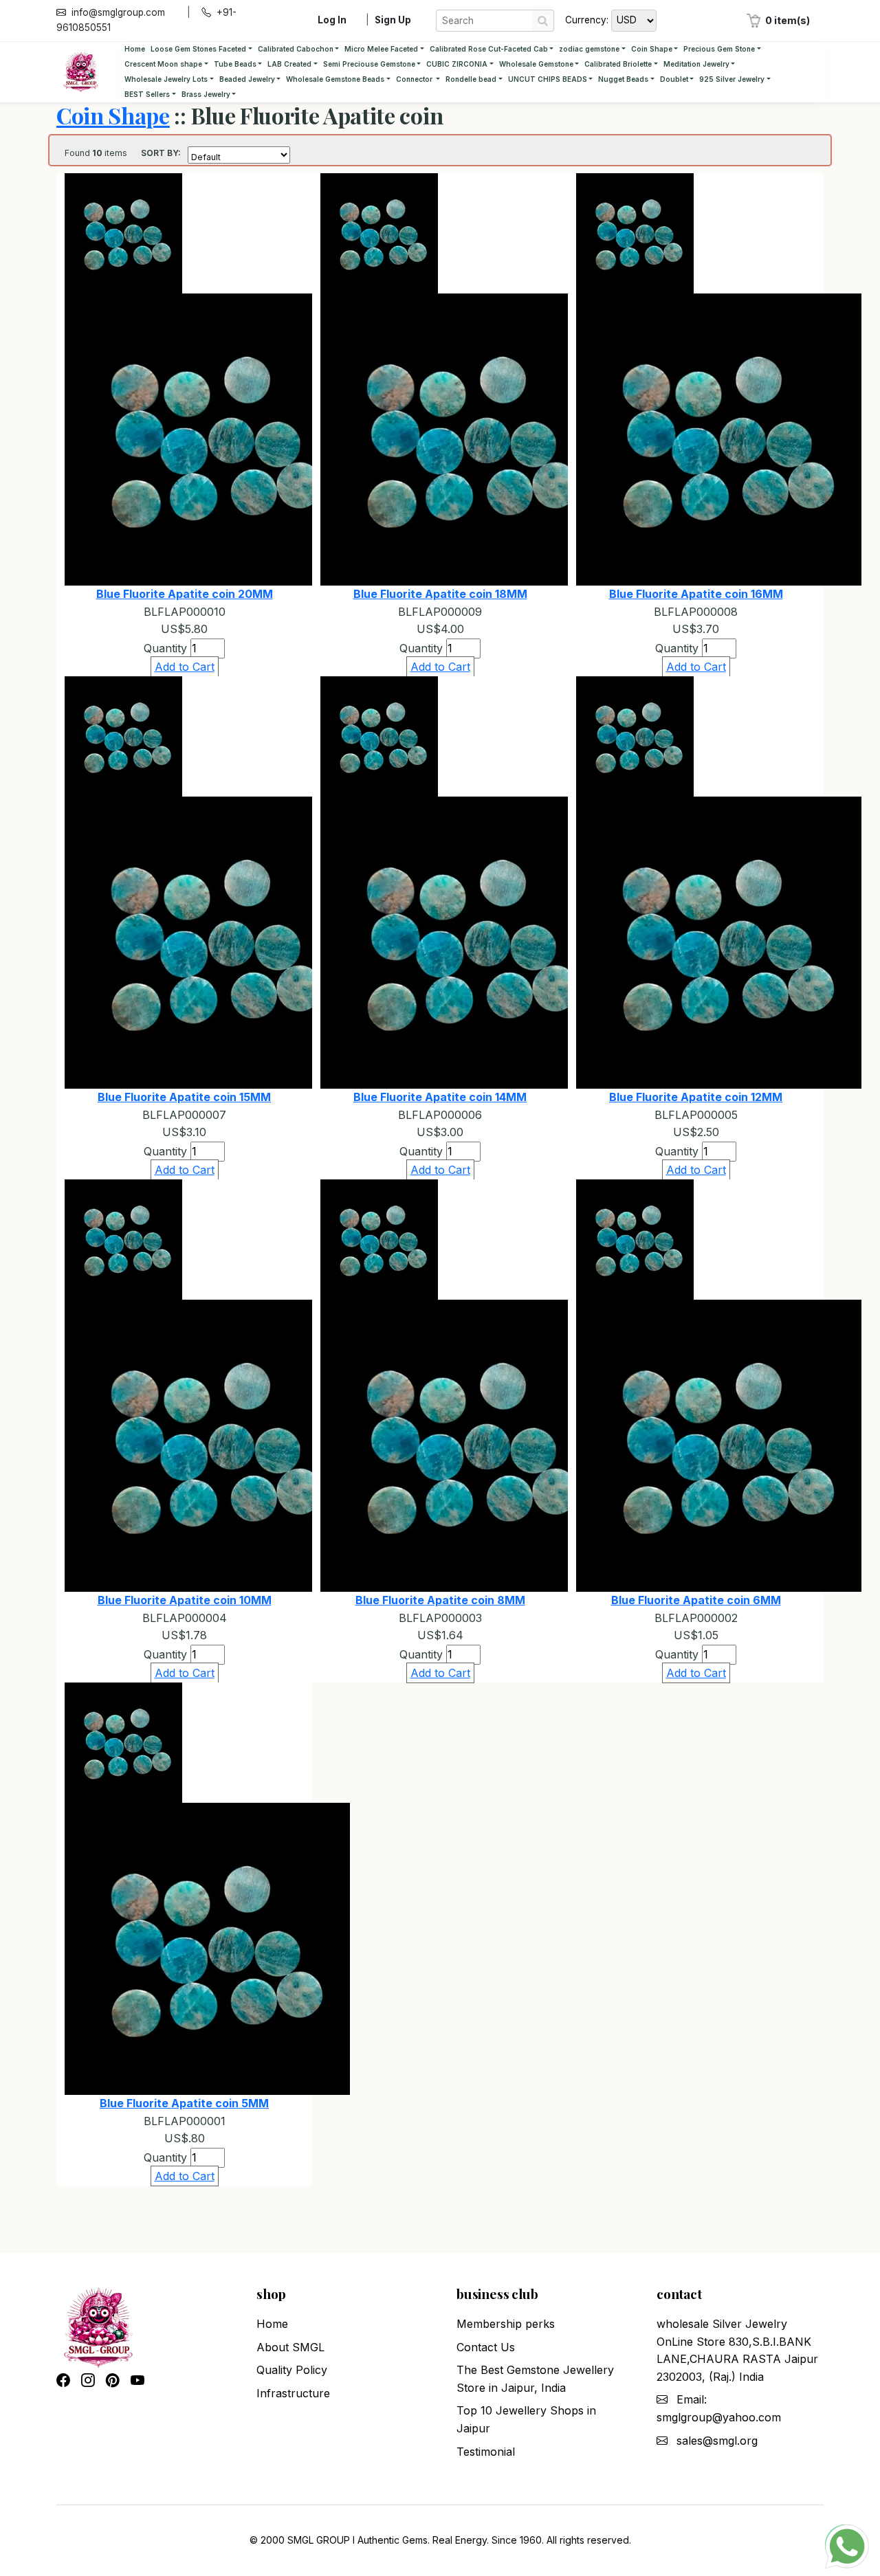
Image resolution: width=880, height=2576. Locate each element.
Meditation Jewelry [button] (696, 64)
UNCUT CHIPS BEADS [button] (548, 79)
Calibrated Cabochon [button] (296, 49)
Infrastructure (293, 2393)
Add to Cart (185, 667)
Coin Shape (113, 115)
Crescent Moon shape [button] (163, 64)
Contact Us (486, 2347)
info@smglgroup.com (118, 12)
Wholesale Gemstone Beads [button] (335, 79)
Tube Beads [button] (235, 64)
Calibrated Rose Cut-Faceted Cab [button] (489, 49)
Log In (332, 20)
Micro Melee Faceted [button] (381, 49)
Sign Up (393, 20)
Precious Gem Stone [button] (719, 49)
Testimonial (486, 2452)
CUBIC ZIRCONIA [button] (457, 64)
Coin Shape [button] (652, 49)
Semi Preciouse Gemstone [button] (369, 64)
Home (135, 49)
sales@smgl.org (717, 2441)
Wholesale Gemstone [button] (536, 64)
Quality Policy (292, 2370)
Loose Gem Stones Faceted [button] (198, 49)
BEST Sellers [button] (147, 94)
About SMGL (290, 2347)
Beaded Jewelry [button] (247, 79)
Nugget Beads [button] (623, 79)
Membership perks (506, 2324)
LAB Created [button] (289, 64)
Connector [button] (415, 79)
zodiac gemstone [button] (589, 49)
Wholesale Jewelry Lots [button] (166, 79)
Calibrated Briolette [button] (618, 64)
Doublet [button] (674, 79)
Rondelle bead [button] (471, 79)
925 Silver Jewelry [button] (732, 79)
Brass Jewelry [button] (206, 94)
